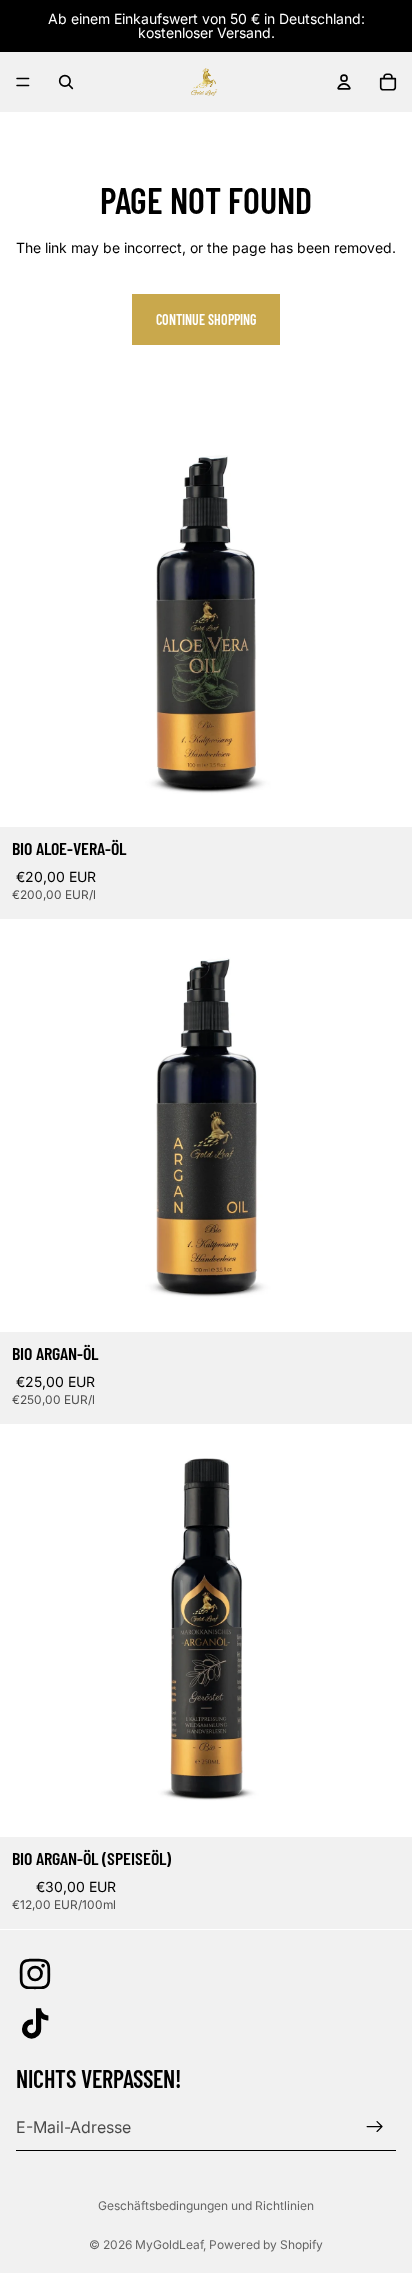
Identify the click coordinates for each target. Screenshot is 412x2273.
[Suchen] (66, 82)
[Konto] (344, 82)
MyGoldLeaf (169, 2244)
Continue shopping (206, 319)
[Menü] (23, 82)
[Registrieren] (375, 2127)
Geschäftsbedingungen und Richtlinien (206, 2205)
